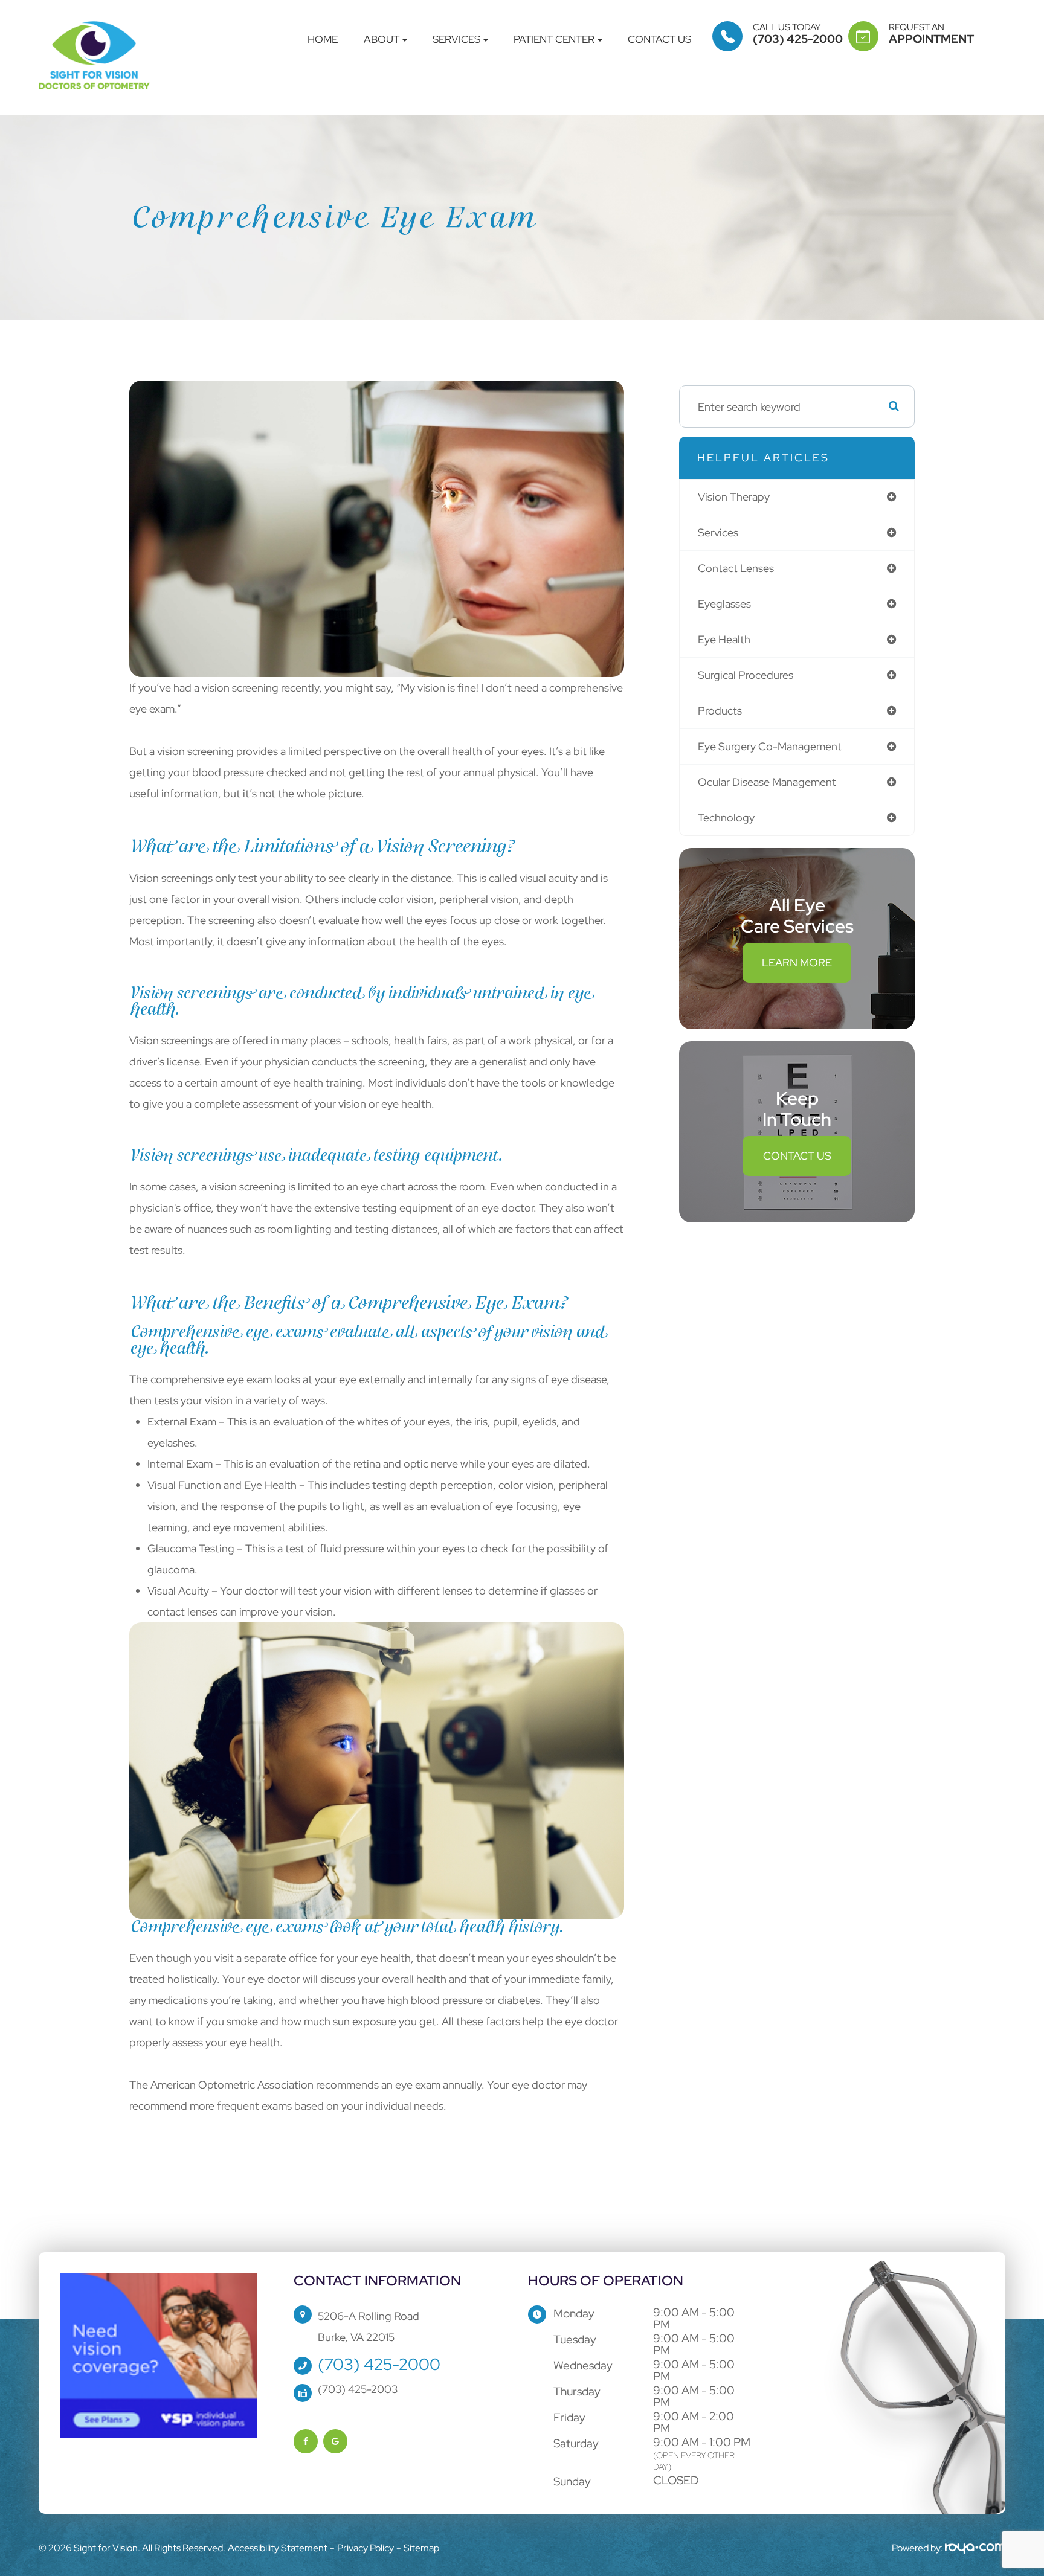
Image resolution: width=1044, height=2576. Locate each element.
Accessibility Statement (278, 2548)
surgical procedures (746, 675)
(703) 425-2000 (379, 2364)
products (720, 711)
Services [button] (456, 40)
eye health (724, 639)
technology (726, 817)
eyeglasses (724, 604)
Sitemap (421, 2548)
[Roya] (975, 2548)
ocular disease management (767, 782)
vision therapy (734, 497)
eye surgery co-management (770, 746)
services (718, 532)
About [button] (382, 40)
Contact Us (659, 40)
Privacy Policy (366, 2548)
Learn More (797, 962)
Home (323, 40)
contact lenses (736, 568)
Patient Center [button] (554, 40)
